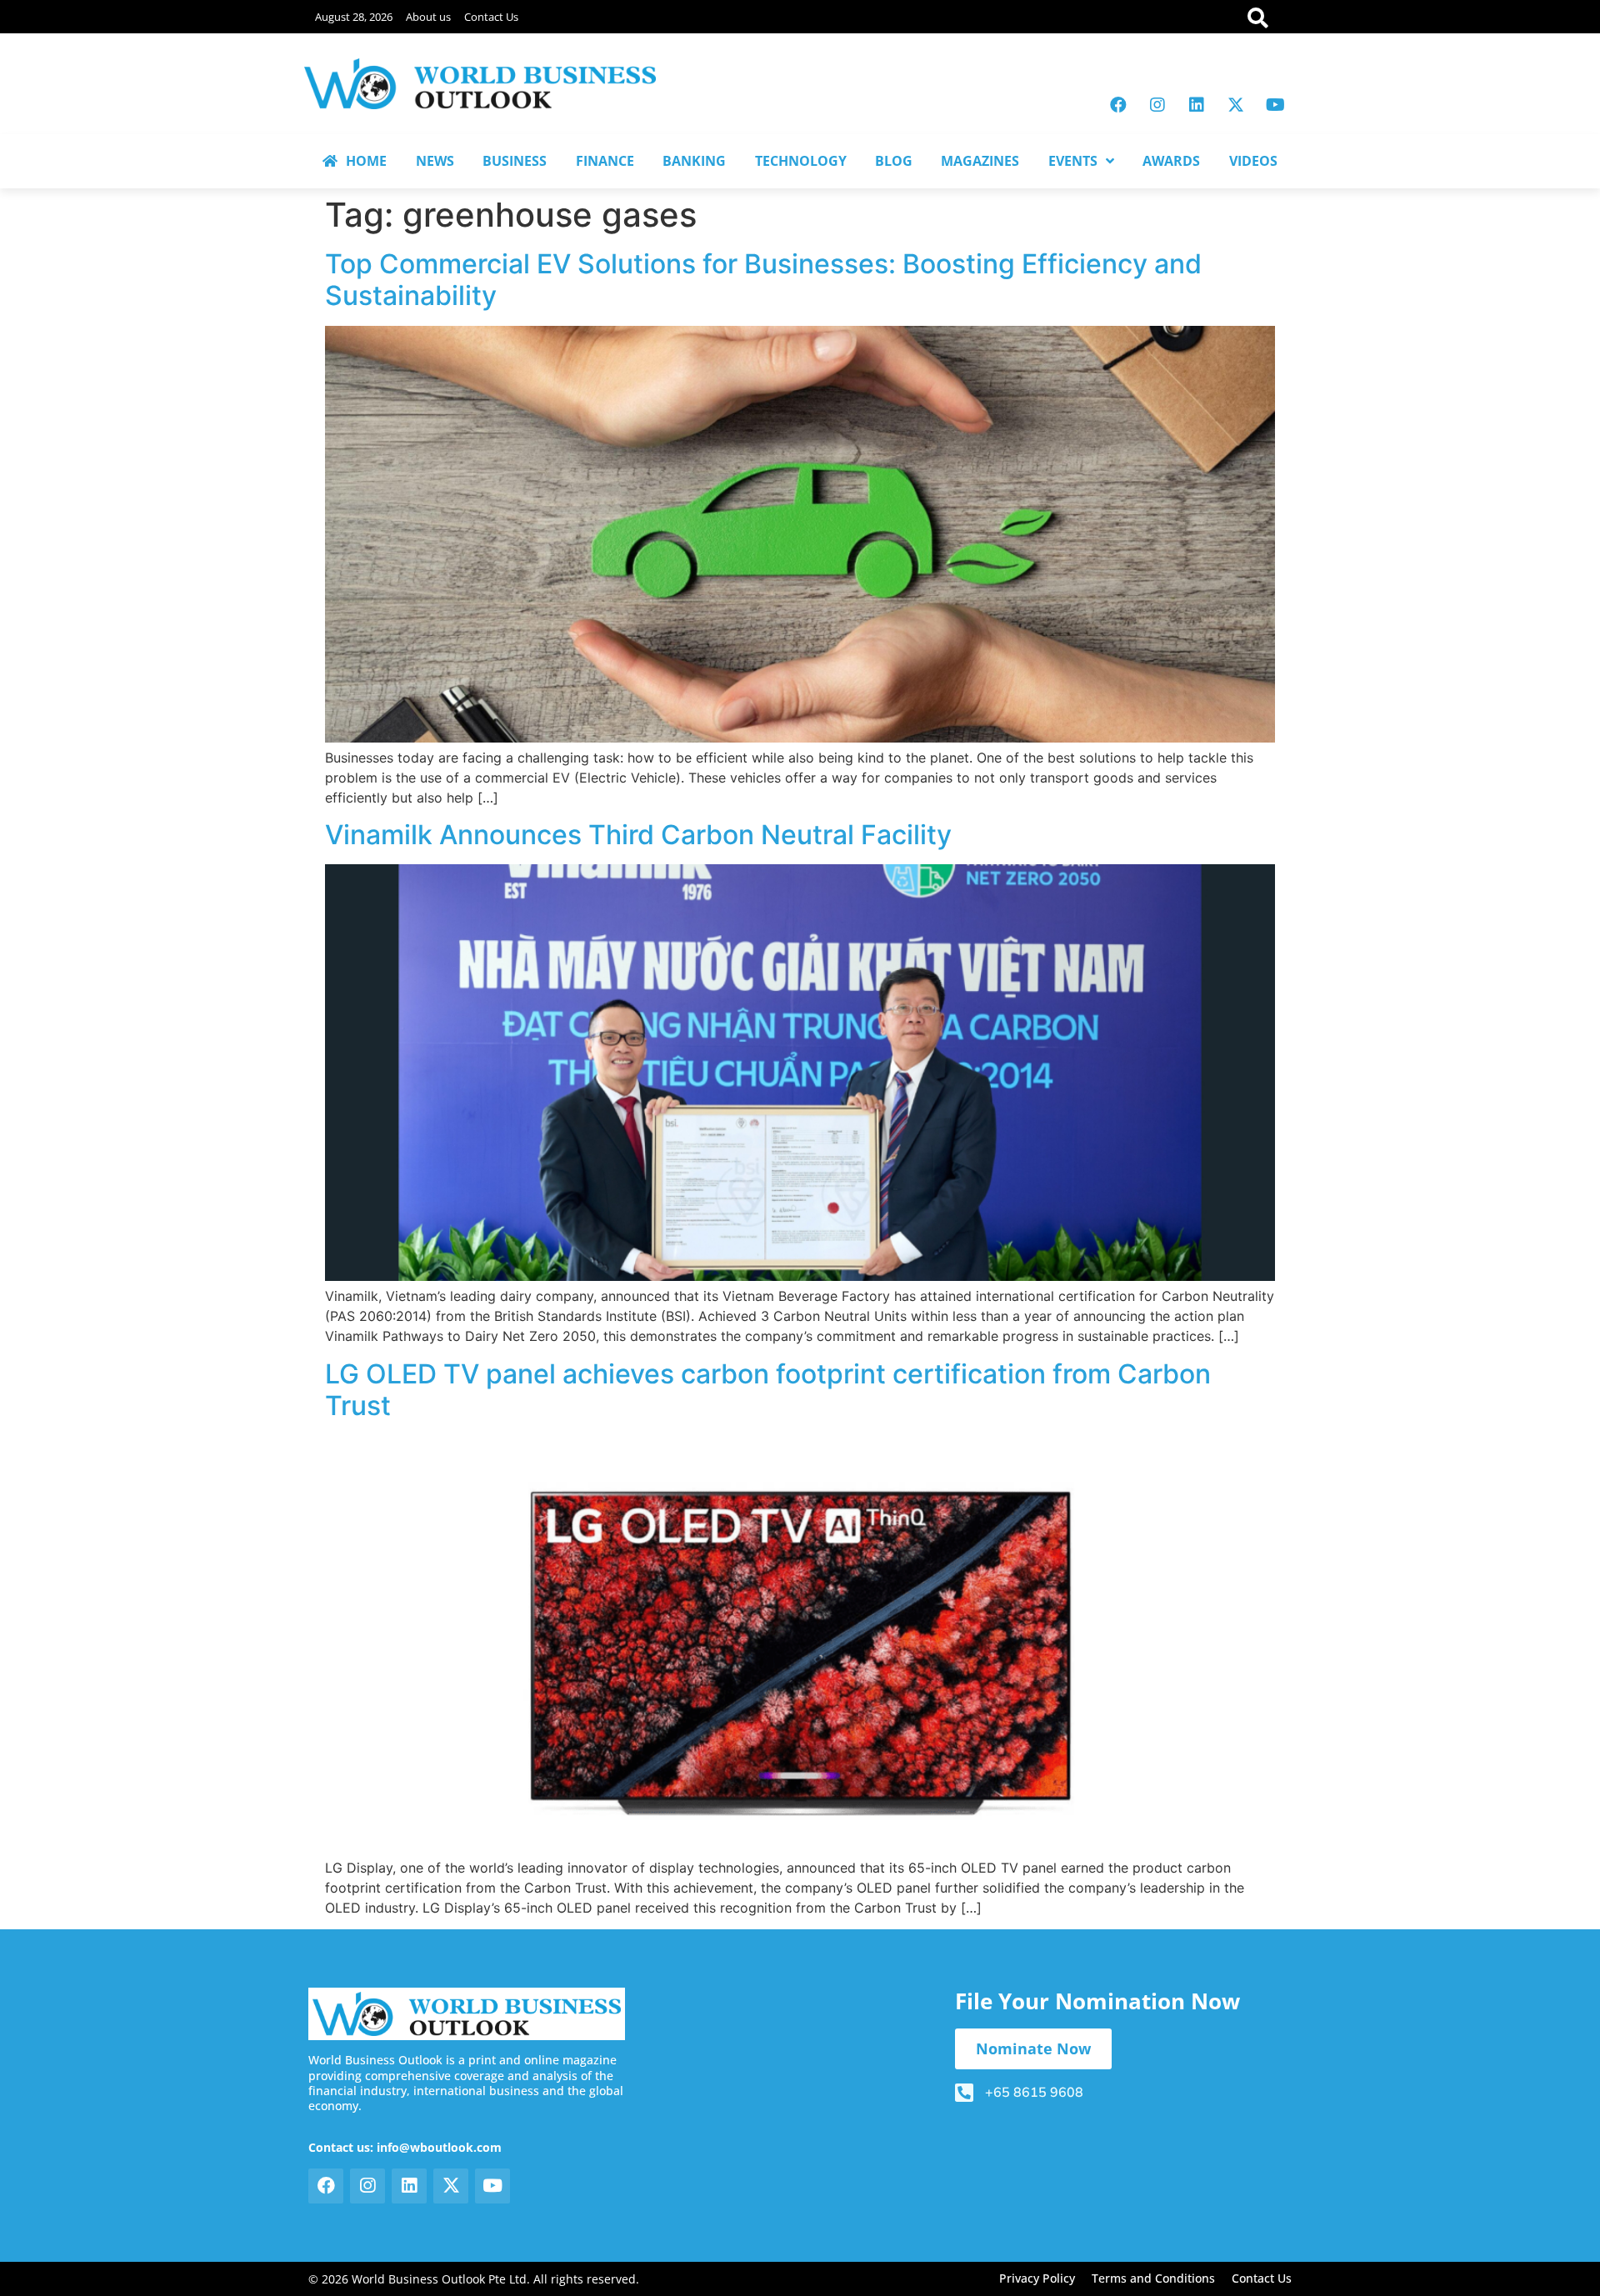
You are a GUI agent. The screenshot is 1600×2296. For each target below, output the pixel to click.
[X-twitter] (1236, 105)
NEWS (435, 161)
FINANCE (605, 161)
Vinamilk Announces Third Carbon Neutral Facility (638, 835)
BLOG (894, 161)
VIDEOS (1253, 161)
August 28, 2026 (354, 17)
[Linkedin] (1197, 105)
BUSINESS (515, 161)
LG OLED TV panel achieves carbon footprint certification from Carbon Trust (768, 1390)
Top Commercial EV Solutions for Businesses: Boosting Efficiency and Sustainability (763, 280)
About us (428, 17)
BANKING (694, 161)
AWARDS (1171, 161)
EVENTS (1073, 161)
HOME (366, 161)
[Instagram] (1157, 105)
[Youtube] (1275, 105)
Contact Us (491, 17)
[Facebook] (1118, 105)
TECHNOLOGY (801, 161)
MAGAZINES (980, 161)
